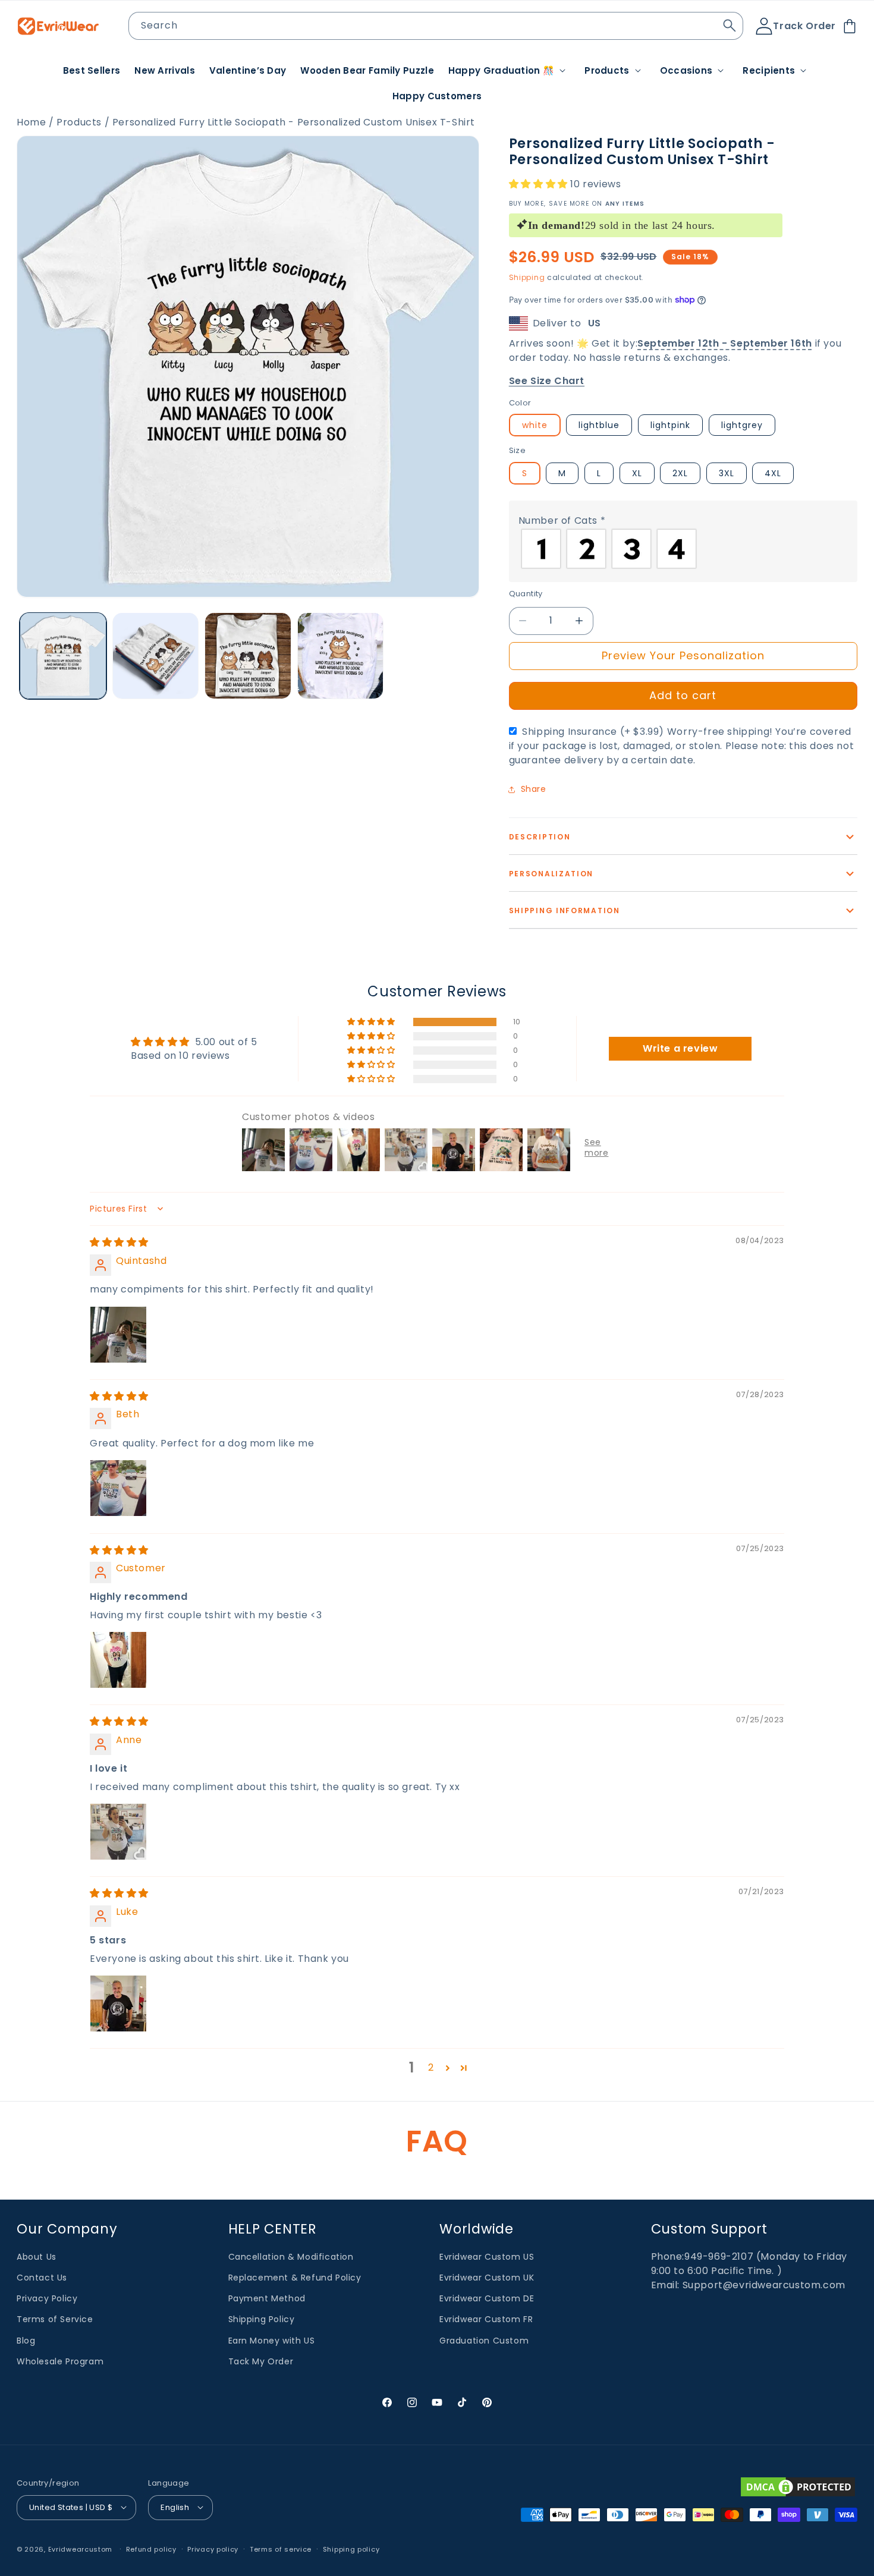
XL (637, 473)
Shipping (527, 277)
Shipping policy (351, 2549)
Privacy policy (213, 2549)
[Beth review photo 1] (118, 1487)
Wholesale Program (60, 2361)
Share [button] (534, 789)
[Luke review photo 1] (118, 2003)
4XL (773, 473)
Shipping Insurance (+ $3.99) (682, 746)
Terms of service (281, 2549)
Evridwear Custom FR (486, 2319)
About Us (37, 2256)
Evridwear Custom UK (487, 2278)
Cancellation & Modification (291, 2256)
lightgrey (742, 425)
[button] (509, 71)
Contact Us (42, 2278)
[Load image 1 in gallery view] (63, 656)
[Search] (730, 26)
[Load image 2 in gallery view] (156, 656)
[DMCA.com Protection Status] (798, 2487)
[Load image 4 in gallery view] (341, 656)
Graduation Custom (484, 2340)
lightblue (599, 425)
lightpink (670, 425)
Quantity (526, 594)
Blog (26, 2340)
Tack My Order (261, 2361)
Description (540, 837)
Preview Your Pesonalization (683, 655)
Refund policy (151, 2549)
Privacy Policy (47, 2298)
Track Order (804, 26)
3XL (727, 473)
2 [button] (431, 2067)
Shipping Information (565, 910)
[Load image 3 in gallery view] (248, 656)
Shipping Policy (262, 2319)
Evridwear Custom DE (487, 2298)
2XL (680, 473)
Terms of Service (55, 2319)
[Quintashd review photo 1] (118, 1334)
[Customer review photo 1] (118, 1659)
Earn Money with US (272, 2340)
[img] (119, 1242)
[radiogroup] (683, 549)
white (535, 425)
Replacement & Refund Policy (295, 2278)
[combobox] (436, 26)
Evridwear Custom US (487, 2256)
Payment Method (267, 2298)
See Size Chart (547, 381)
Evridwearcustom (81, 2549)
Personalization (551, 874)
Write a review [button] (680, 1048)
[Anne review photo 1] (118, 1831)
